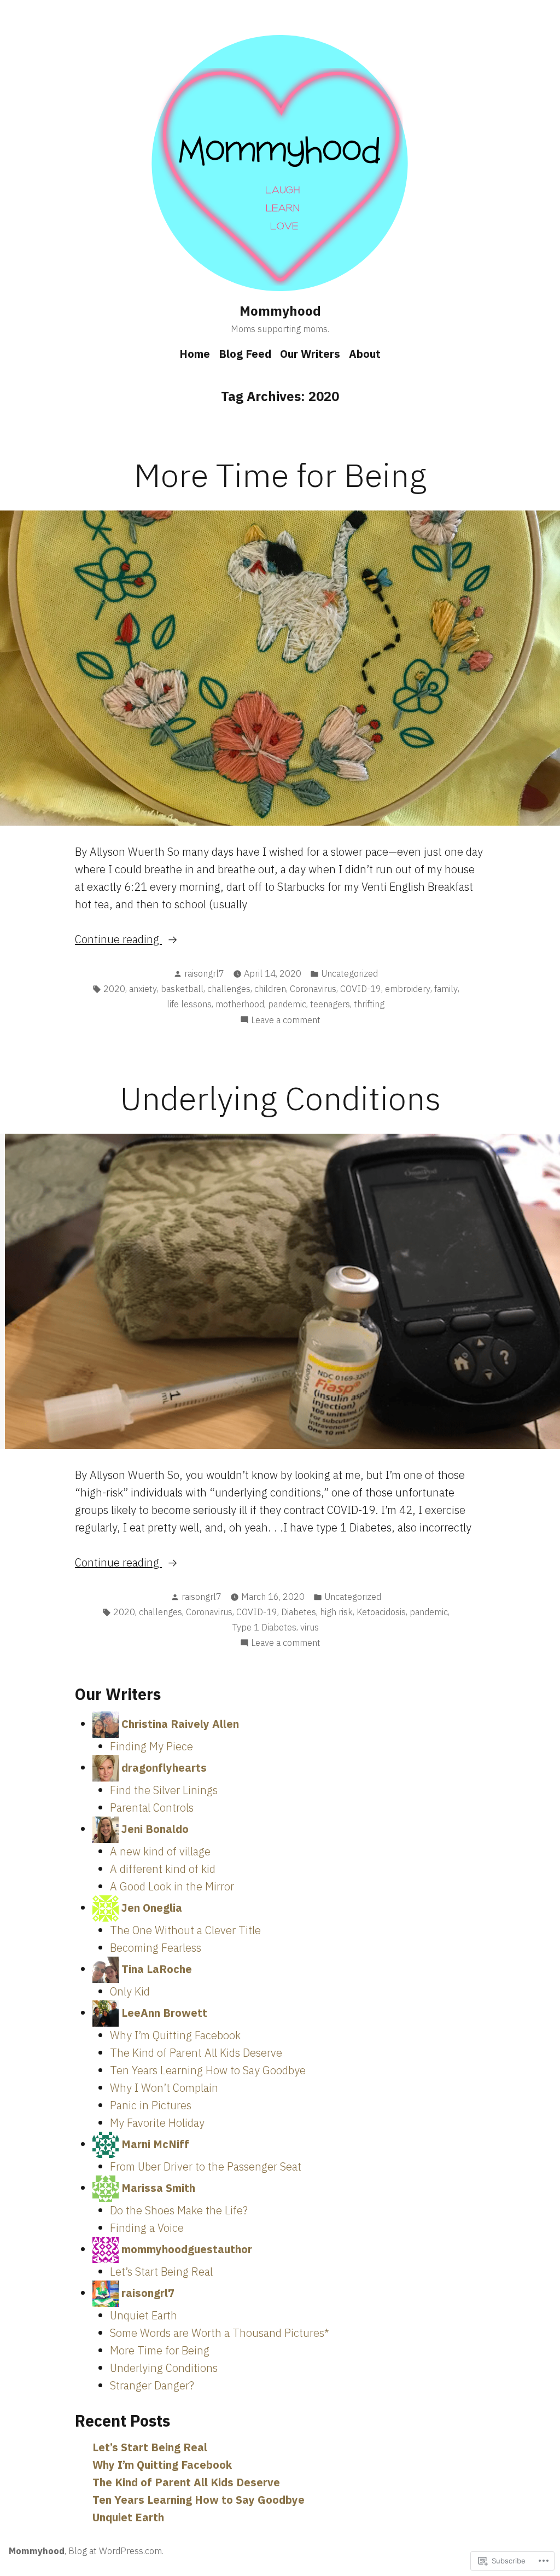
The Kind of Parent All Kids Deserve (196, 2053)
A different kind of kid (163, 1869)
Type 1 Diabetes (264, 1627)
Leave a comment (286, 1020)
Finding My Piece (151, 1746)
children (270, 989)
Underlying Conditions (280, 1098)
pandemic (287, 1004)
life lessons (189, 1004)
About (365, 354)
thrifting (369, 1004)
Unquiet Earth (144, 2315)
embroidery (408, 989)
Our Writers (310, 354)
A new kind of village (160, 1851)
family (446, 989)
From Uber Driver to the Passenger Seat (206, 2166)
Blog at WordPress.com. (116, 2551)
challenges (229, 989)
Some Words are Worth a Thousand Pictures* (220, 2333)
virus (310, 1627)
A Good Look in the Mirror (172, 1886)
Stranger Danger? (152, 2385)
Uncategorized (349, 973)
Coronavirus (313, 989)
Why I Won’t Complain (164, 2088)
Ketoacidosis (381, 1612)
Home (195, 354)
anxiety (143, 989)
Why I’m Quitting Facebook (175, 2035)
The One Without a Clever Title (185, 1930)
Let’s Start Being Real (161, 2272)
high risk (336, 1612)
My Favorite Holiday (157, 2123)
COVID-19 (361, 989)
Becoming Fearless (156, 1948)
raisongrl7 (204, 973)
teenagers (330, 1004)
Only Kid (130, 1991)
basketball (182, 989)
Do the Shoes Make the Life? (179, 2210)
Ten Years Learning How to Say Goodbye (208, 2070)
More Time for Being (280, 475)
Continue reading (118, 940)
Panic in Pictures (151, 2105)
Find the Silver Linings (164, 1790)
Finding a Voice (147, 2228)
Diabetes (299, 1612)
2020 (114, 989)
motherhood (240, 1004)
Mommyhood (280, 311)
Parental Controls (152, 1808)
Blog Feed (245, 354)
